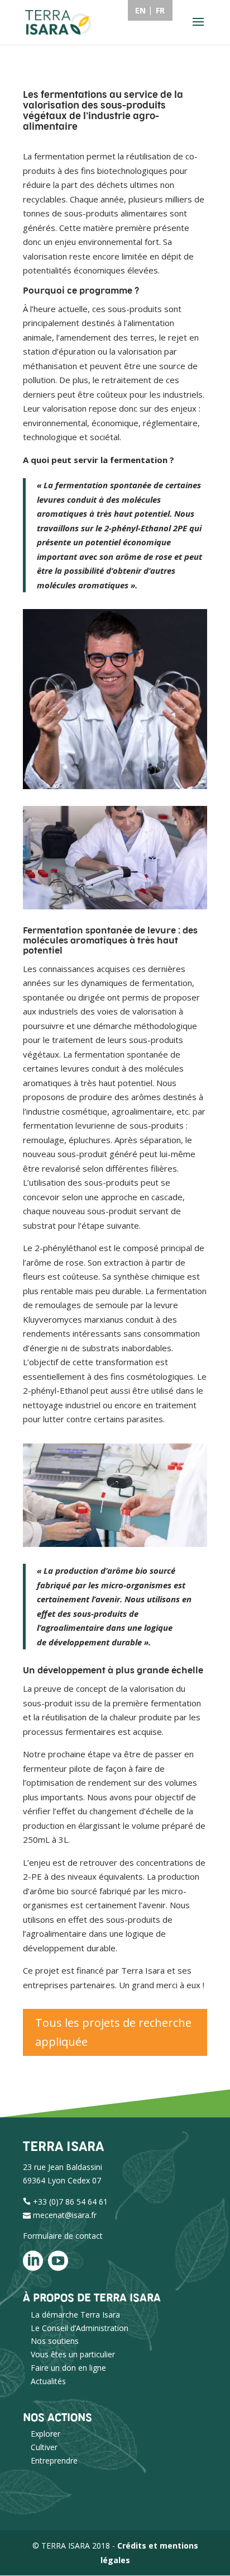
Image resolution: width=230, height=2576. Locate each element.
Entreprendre (54, 2461)
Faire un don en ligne (68, 2368)
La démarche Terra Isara (75, 2315)
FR (160, 10)
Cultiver (44, 2447)
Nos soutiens (55, 2341)
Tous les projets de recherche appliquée (113, 2032)
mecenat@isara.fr (65, 2215)
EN (140, 10)
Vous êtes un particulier (73, 2354)
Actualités (48, 2381)
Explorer (45, 2434)
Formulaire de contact (63, 2236)
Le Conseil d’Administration (80, 2328)
